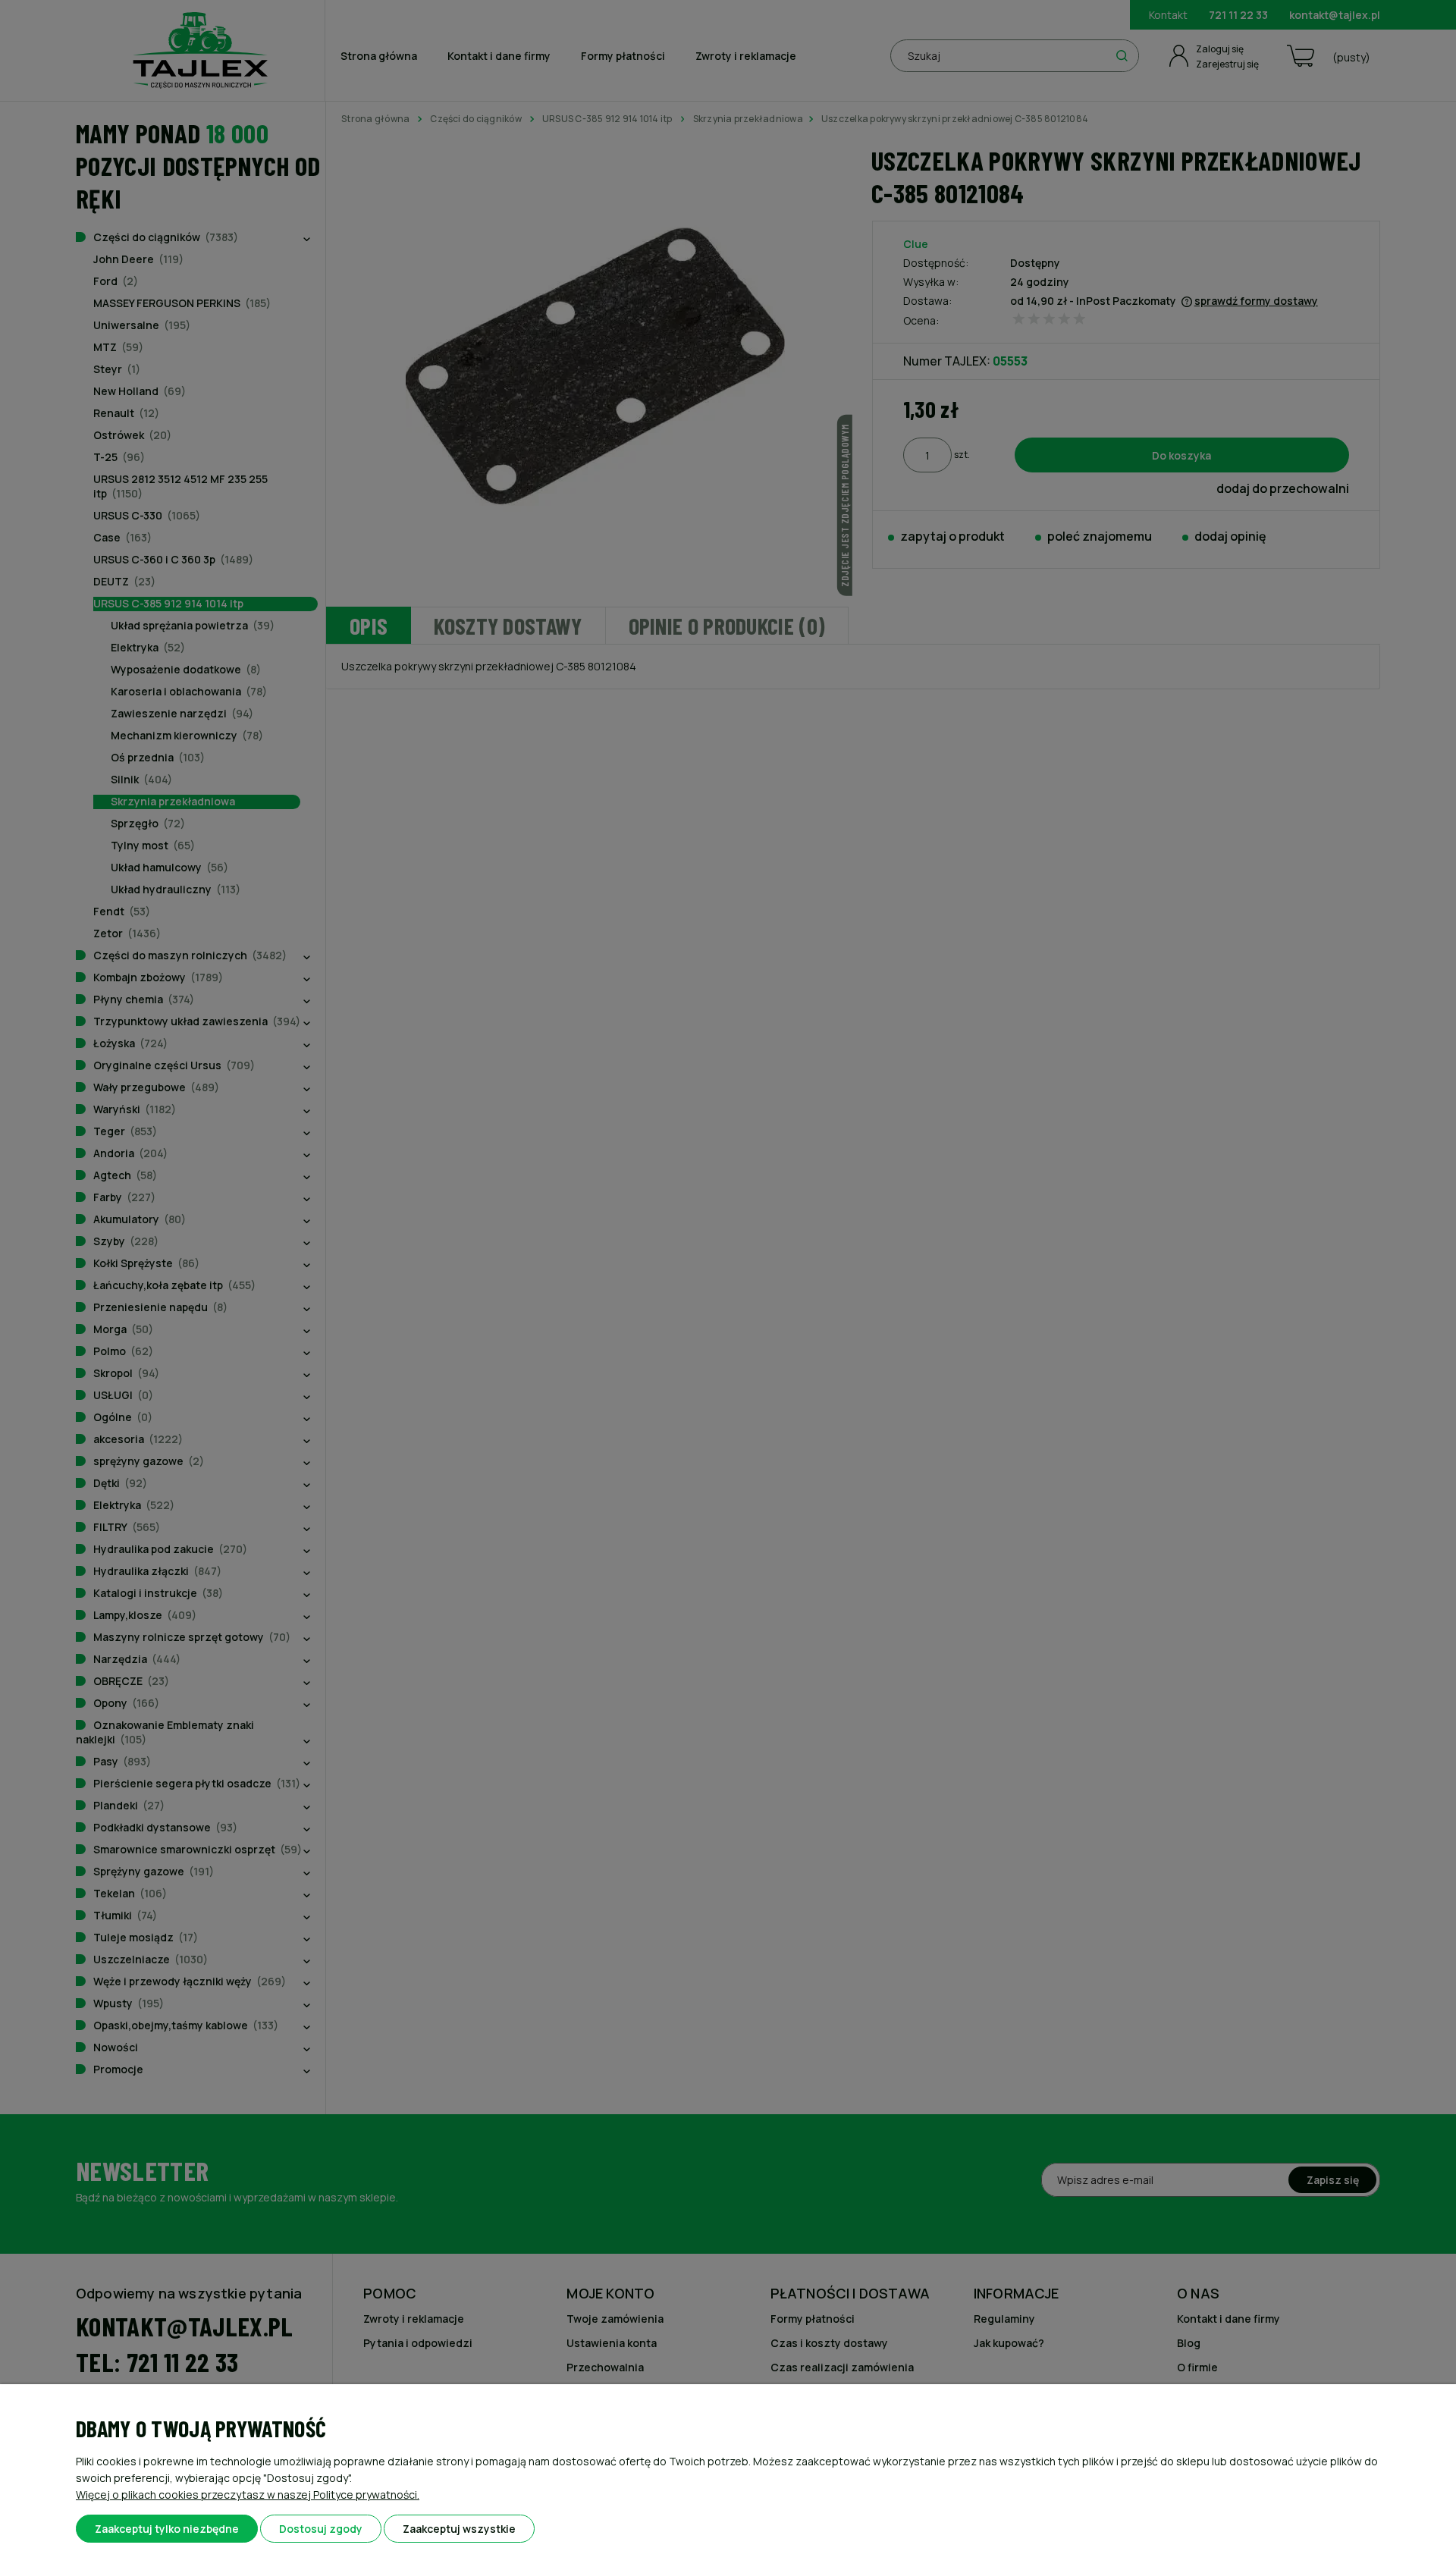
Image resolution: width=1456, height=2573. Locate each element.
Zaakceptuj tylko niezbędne (167, 2529)
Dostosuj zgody (321, 2529)
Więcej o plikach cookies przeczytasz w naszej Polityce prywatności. (248, 2495)
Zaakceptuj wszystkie (459, 2529)
